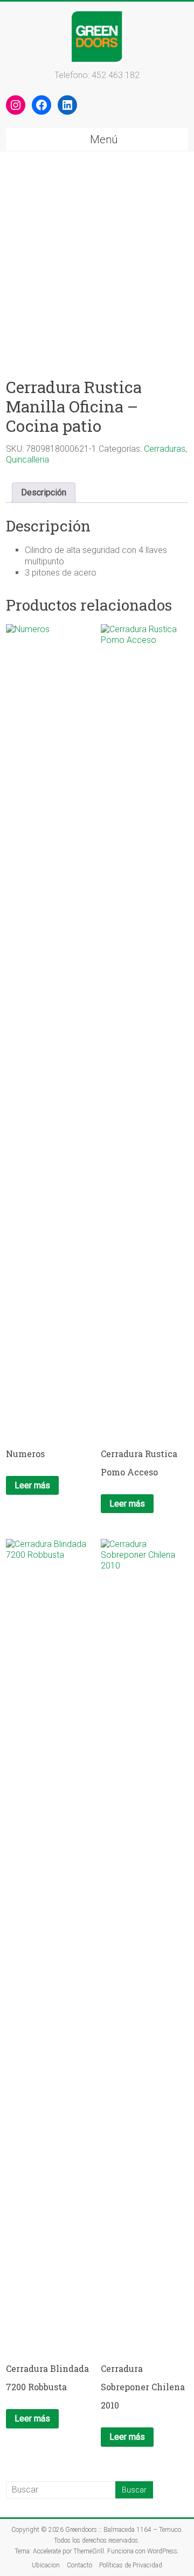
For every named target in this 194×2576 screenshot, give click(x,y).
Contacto (79, 2565)
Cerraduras (165, 449)
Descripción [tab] (44, 492)
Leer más (32, 1485)
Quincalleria (27, 460)
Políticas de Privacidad (131, 2565)
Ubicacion (46, 2565)
